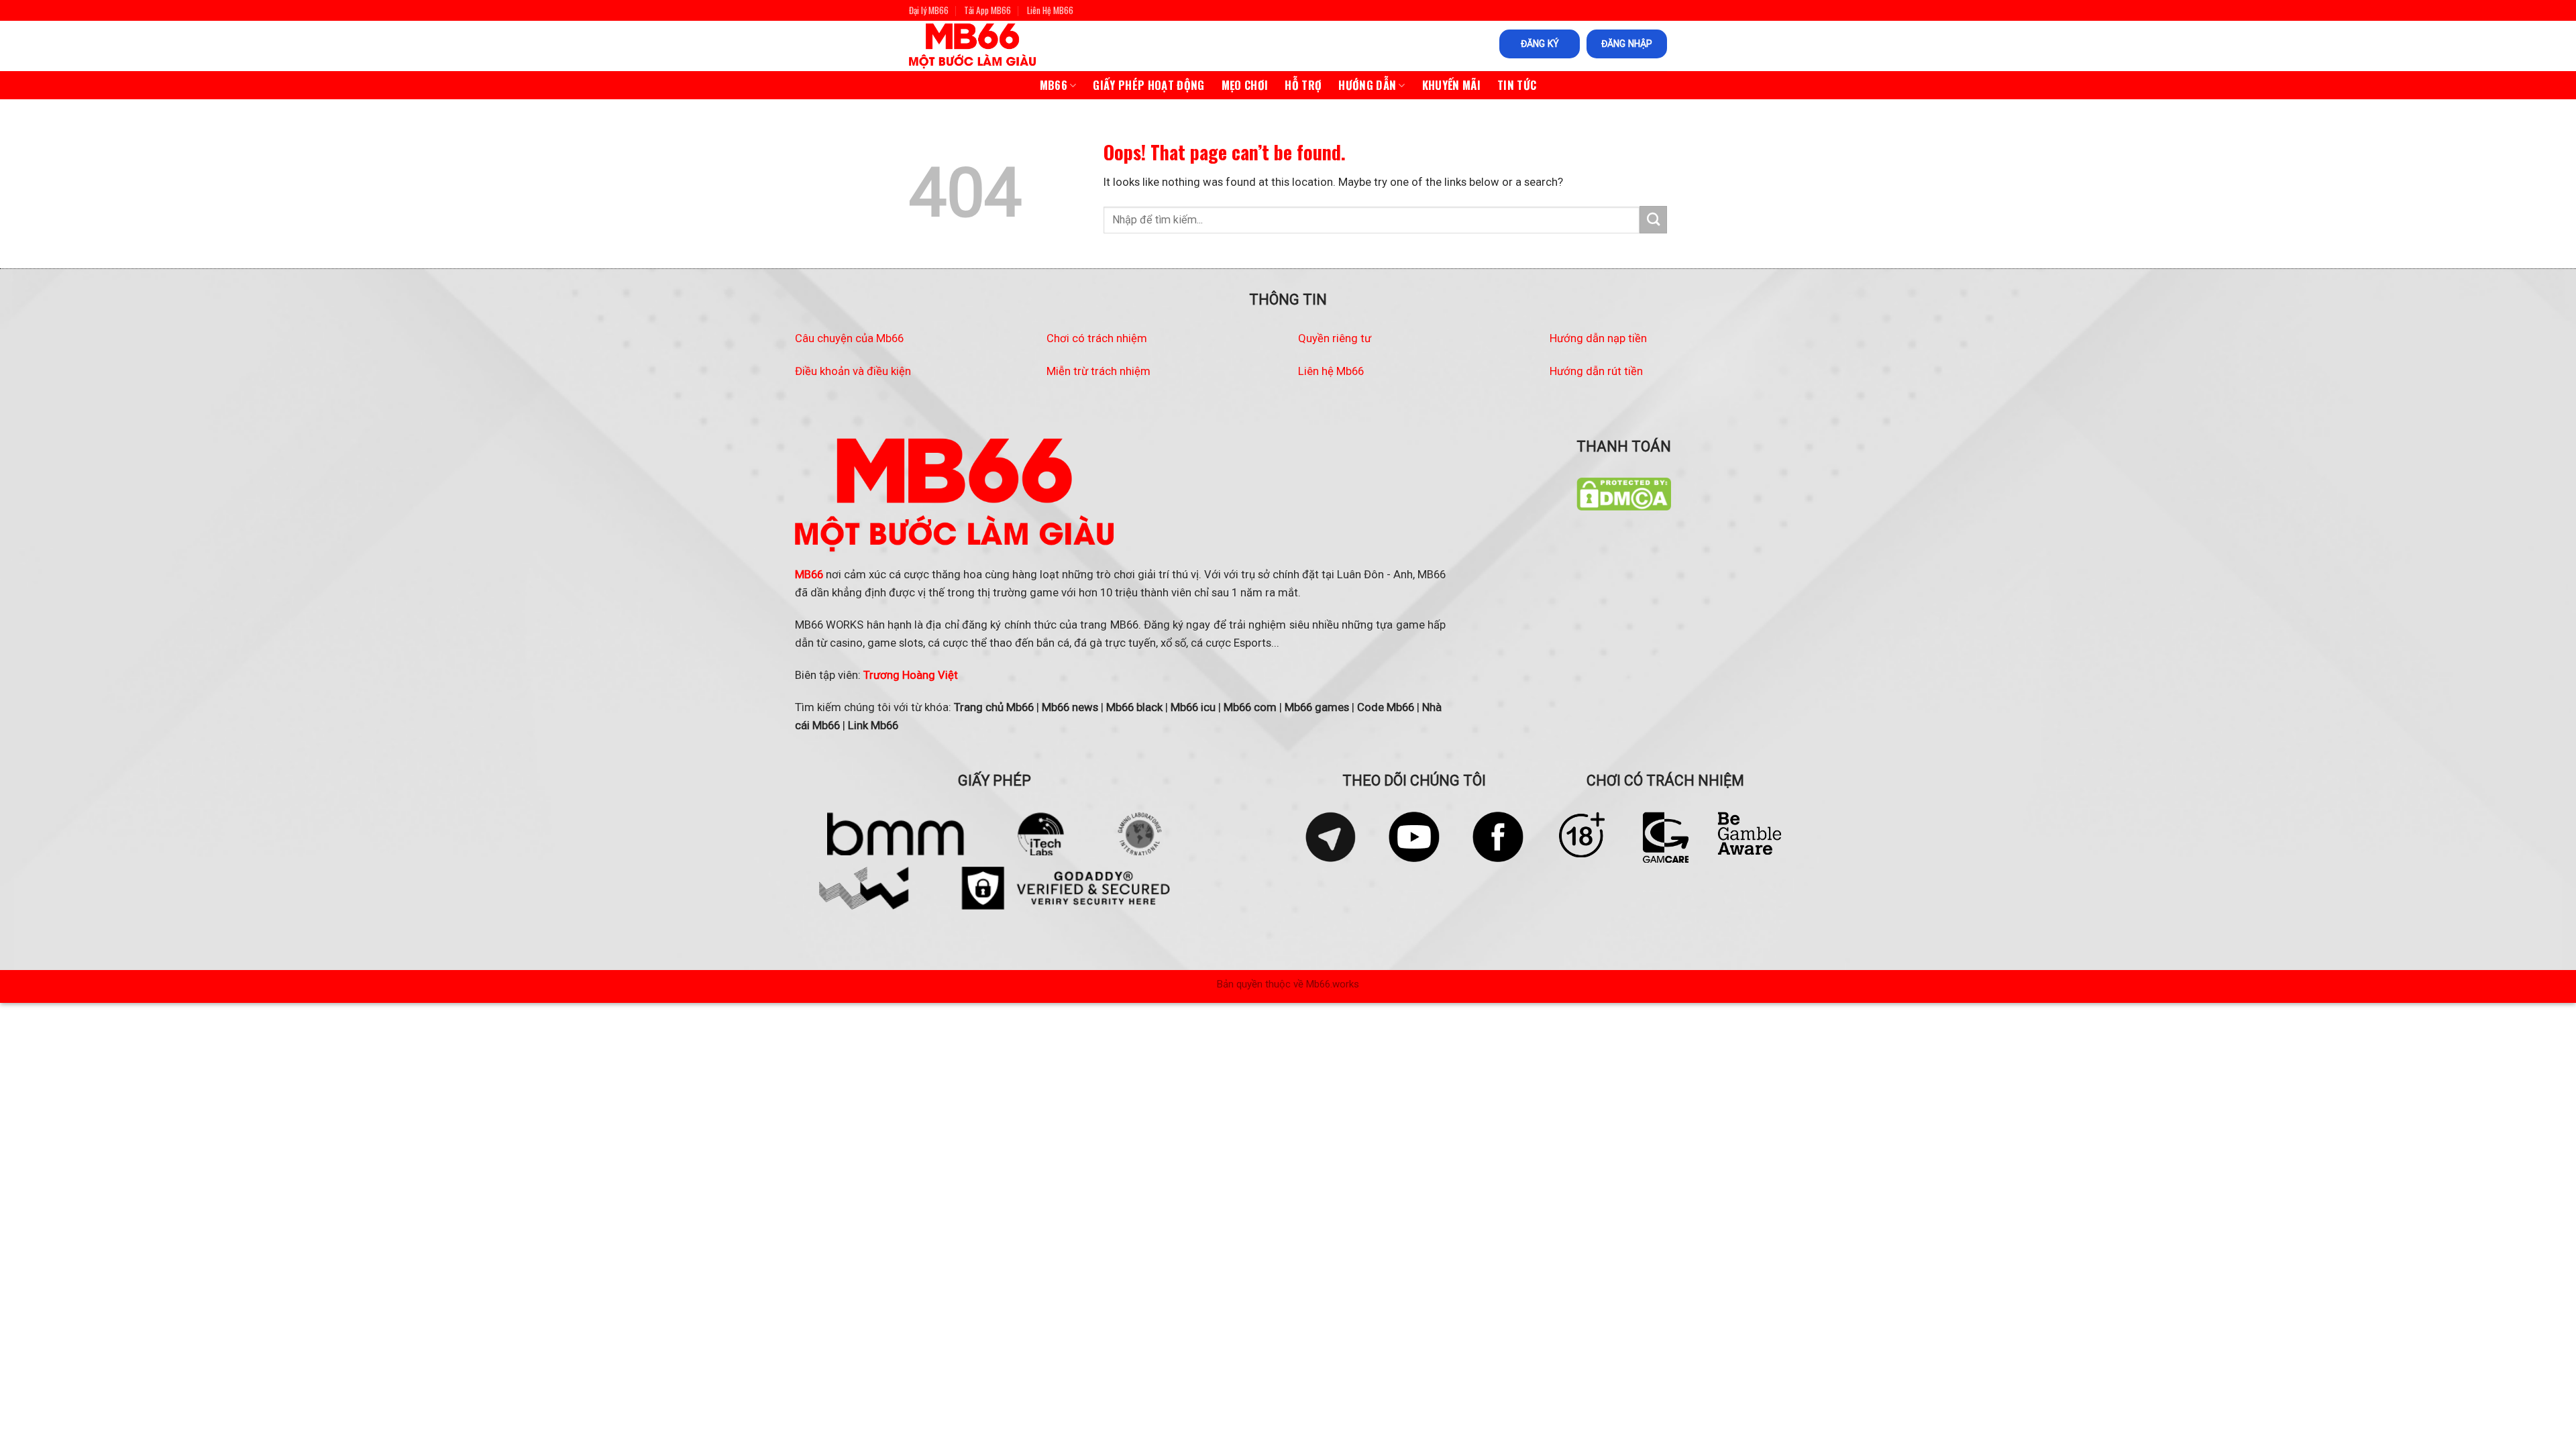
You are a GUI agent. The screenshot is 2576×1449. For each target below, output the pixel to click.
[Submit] (1653, 220)
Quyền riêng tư (1335, 338)
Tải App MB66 (987, 10)
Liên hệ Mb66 (1331, 371)
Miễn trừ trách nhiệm (1098, 371)
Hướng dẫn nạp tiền (1598, 338)
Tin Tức (1517, 85)
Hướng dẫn (1367, 85)
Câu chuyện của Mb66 (849, 338)
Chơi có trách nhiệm (1097, 338)
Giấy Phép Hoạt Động (1148, 85)
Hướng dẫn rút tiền (1596, 371)
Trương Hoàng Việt (911, 675)
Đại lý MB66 (929, 10)
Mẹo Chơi (1245, 85)
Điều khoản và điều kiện (853, 371)
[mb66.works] (985, 46)
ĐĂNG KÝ (1540, 44)
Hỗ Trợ (1303, 85)
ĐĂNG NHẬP (1627, 44)
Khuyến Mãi (1451, 85)
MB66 (1054, 85)
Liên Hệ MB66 (1050, 10)
